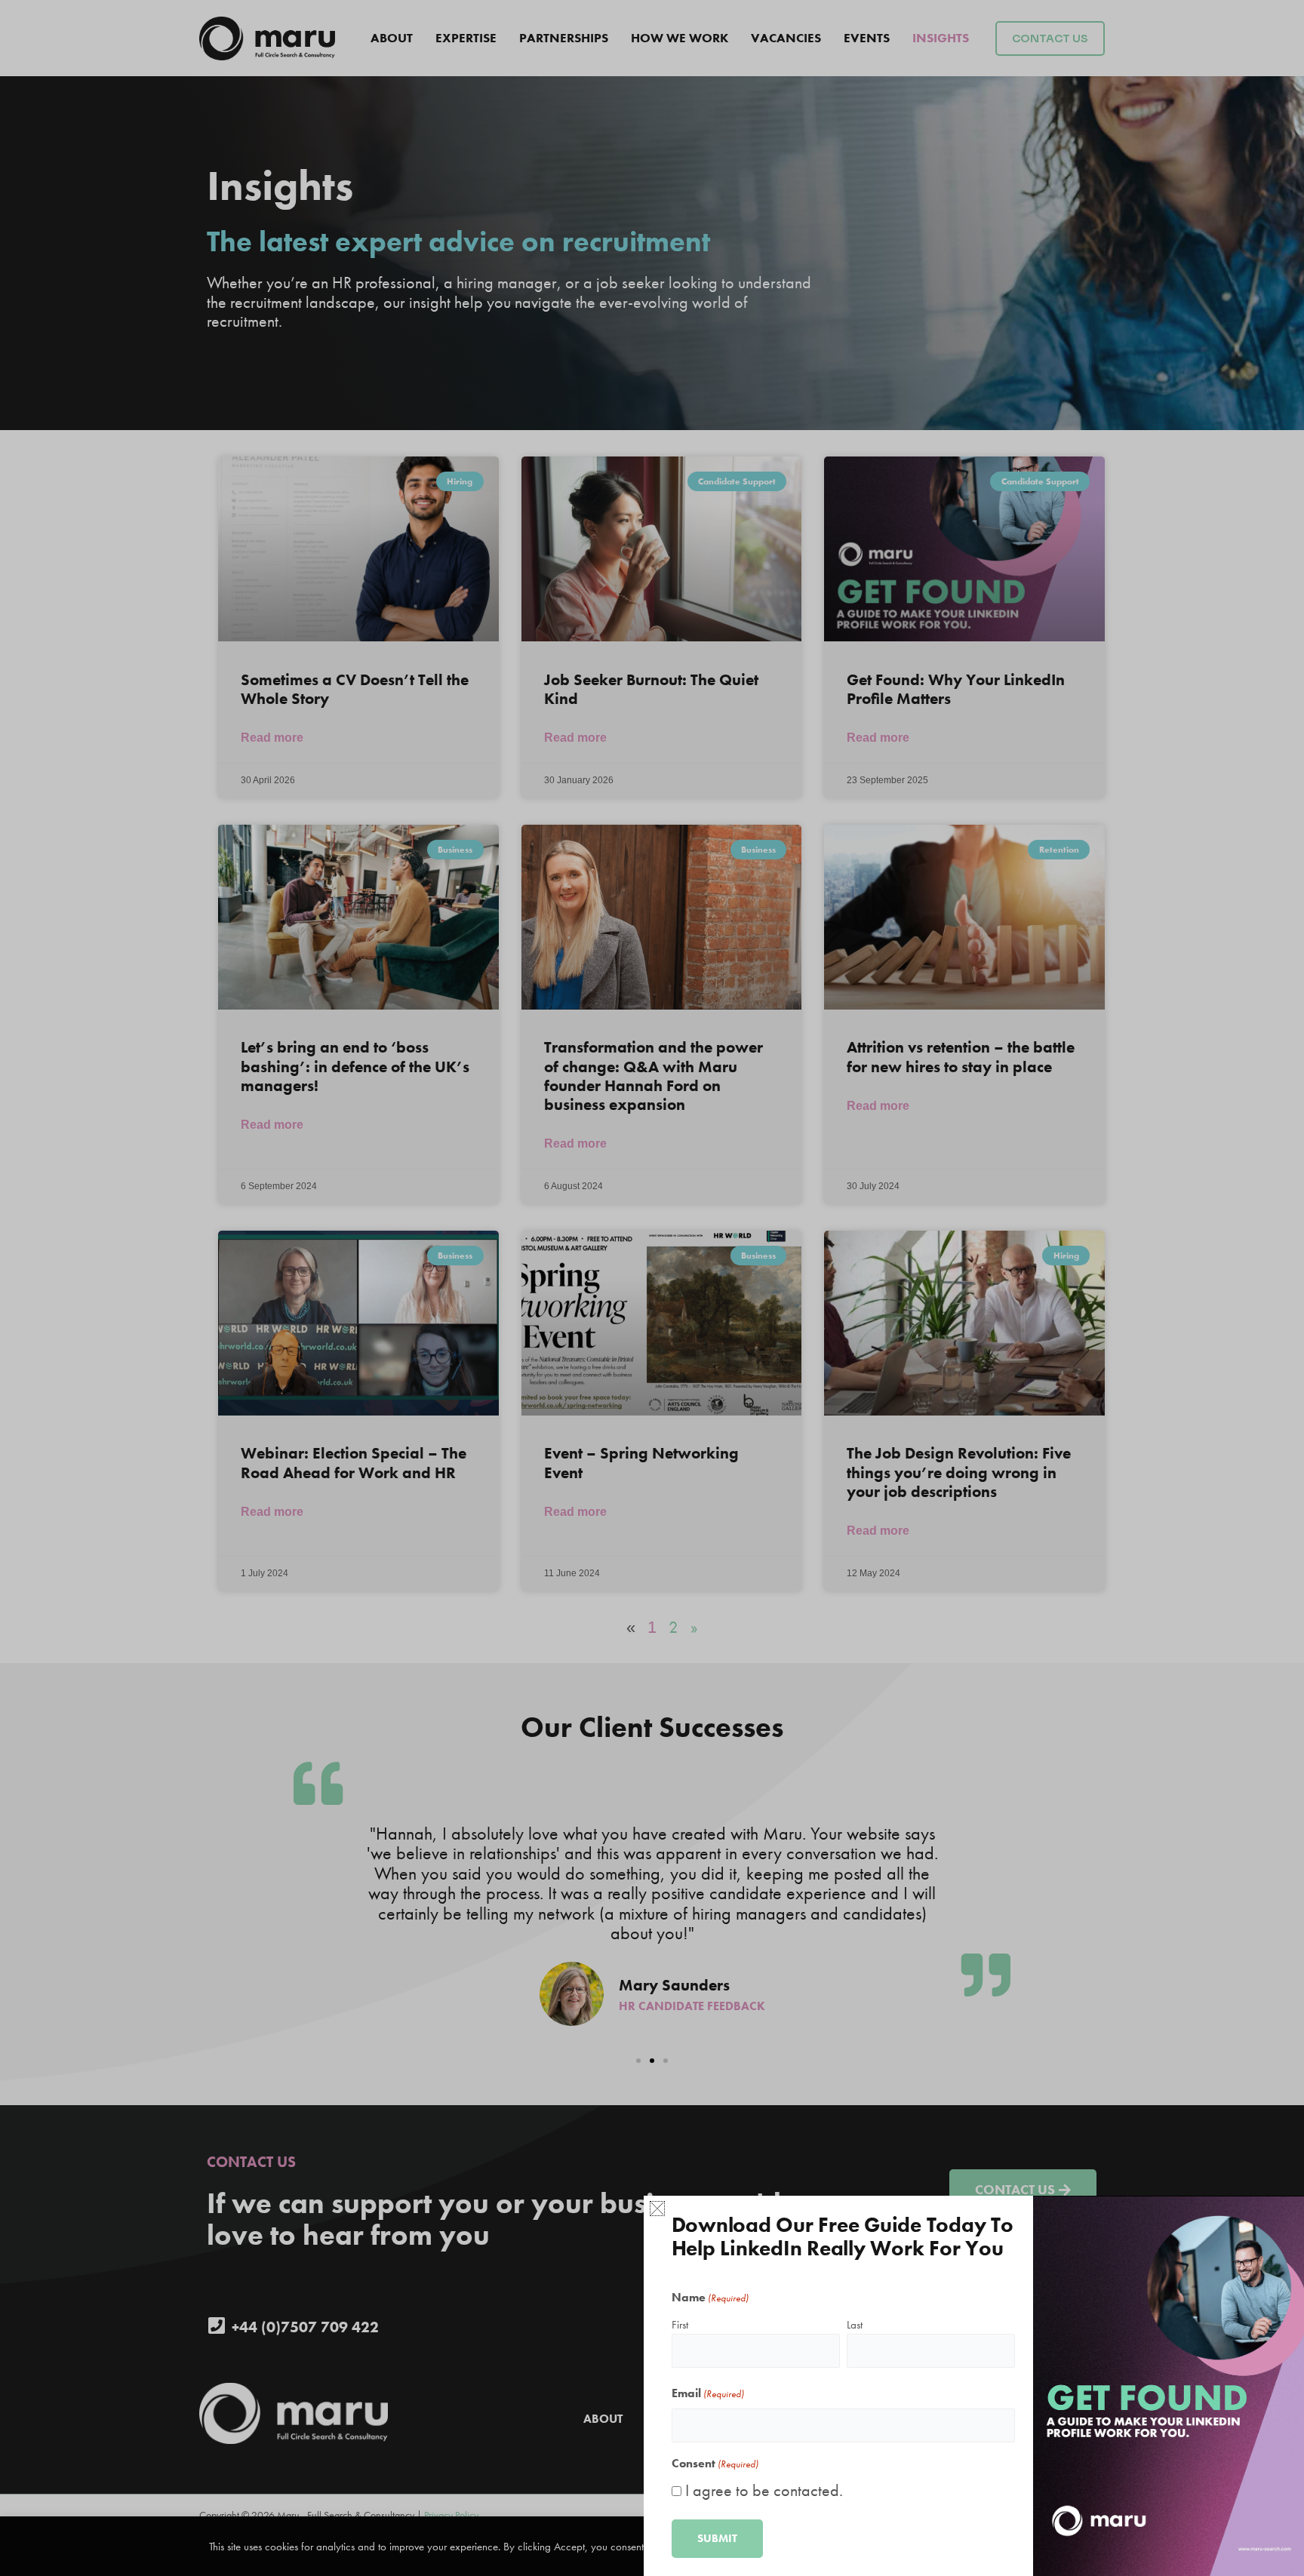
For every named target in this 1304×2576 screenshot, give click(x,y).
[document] (652, 1288)
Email (708, 2393)
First (680, 2325)
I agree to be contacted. (764, 2490)
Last (855, 2325)
